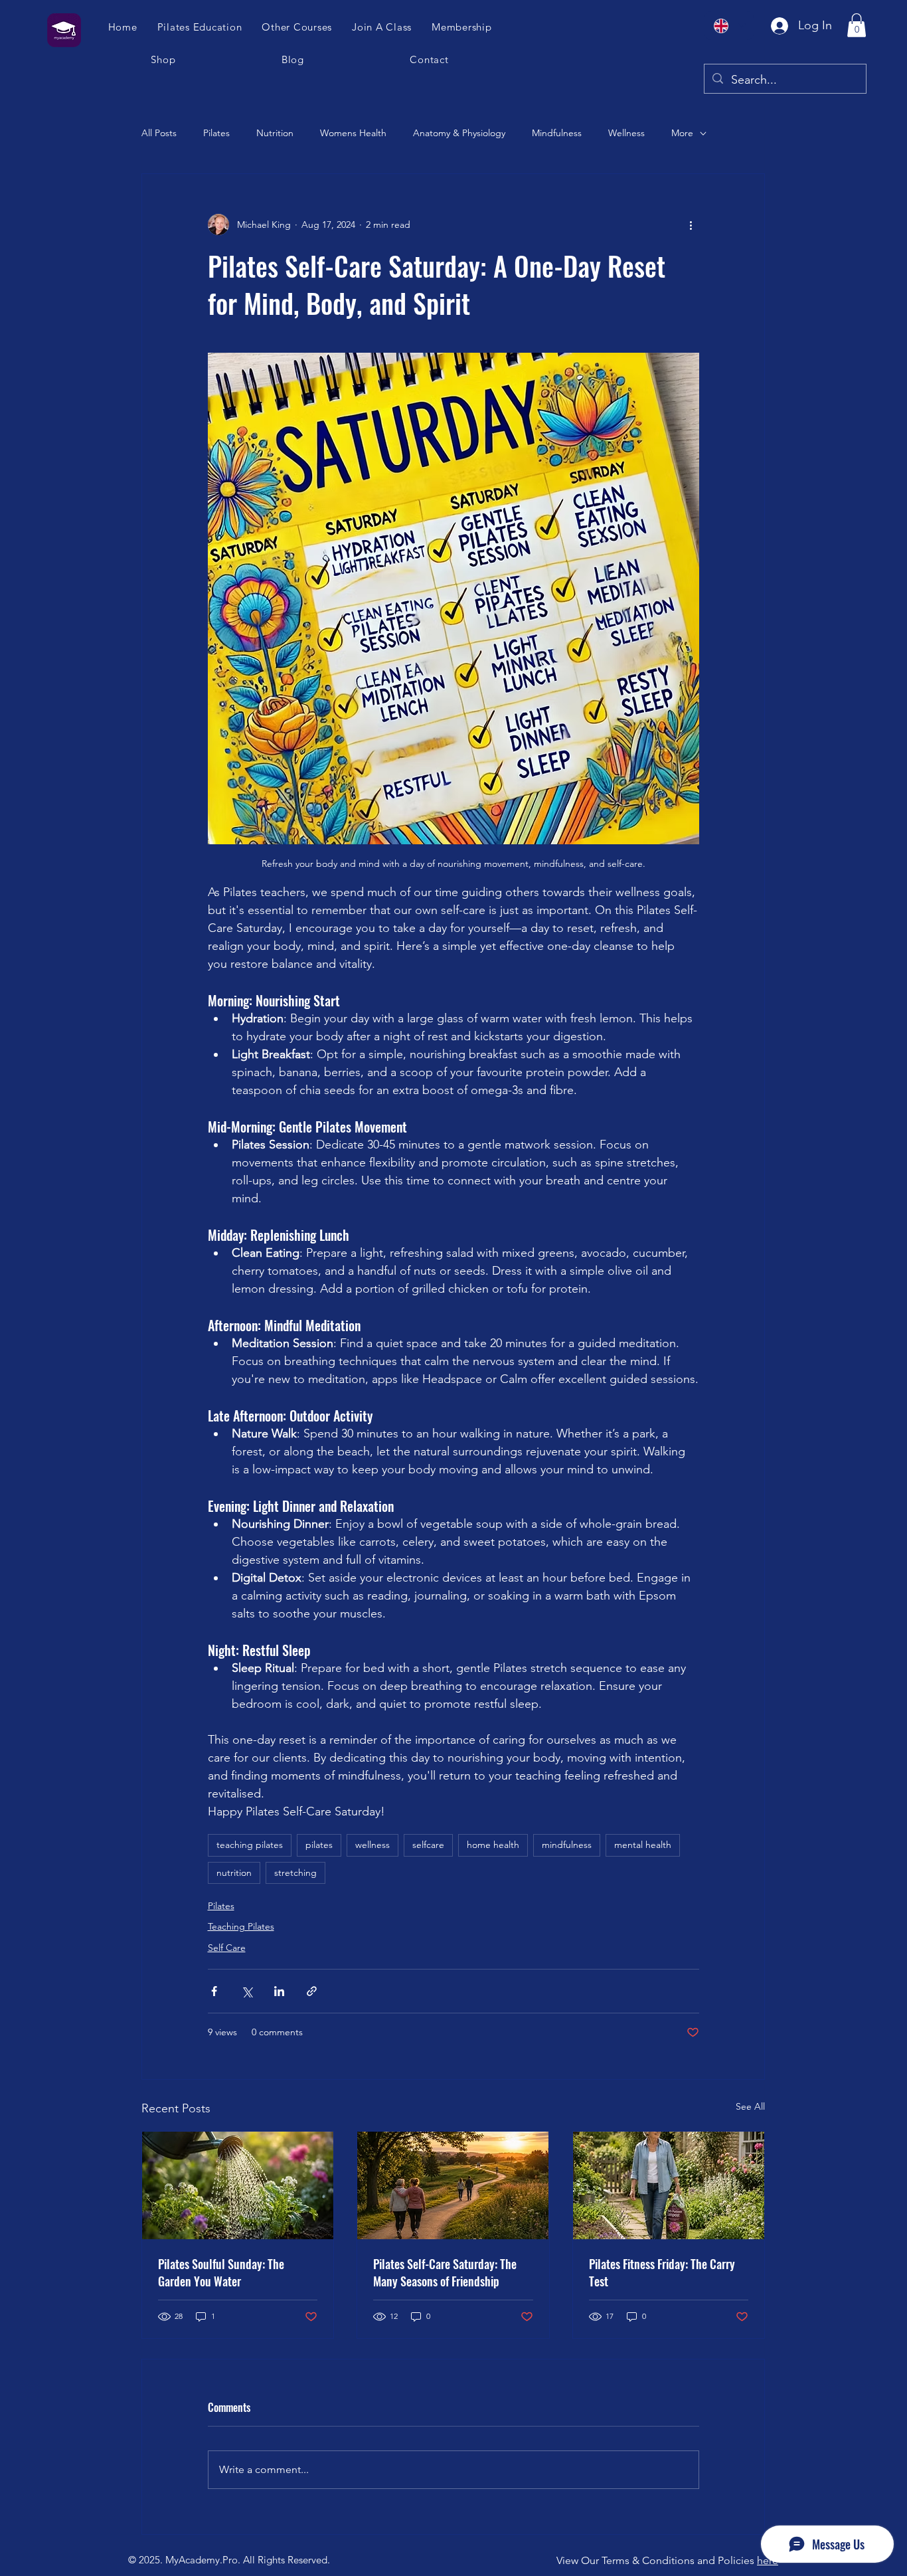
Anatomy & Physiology (459, 133)
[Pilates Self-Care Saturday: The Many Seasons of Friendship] (453, 2185)
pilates (319, 1845)
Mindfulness (557, 133)
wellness (372, 1845)
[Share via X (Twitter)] (247, 1991)
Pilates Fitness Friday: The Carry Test (662, 2272)
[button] (382, 27)
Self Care (227, 1948)
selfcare (428, 1845)
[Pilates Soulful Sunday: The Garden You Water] (238, 2185)
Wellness (626, 133)
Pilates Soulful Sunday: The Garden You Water (221, 2272)
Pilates (216, 133)
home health (493, 1845)
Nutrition (275, 133)
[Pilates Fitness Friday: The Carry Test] (669, 2185)
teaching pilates (250, 1845)
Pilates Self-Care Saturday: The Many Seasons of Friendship (445, 2272)
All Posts (159, 133)
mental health (643, 1845)
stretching (295, 1873)
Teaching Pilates (241, 1926)
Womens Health (353, 133)
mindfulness (567, 1845)
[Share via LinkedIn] (279, 1991)
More (682, 133)
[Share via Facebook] (214, 1991)
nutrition (234, 1873)
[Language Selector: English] (729, 26)
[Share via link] (312, 1991)
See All (750, 2106)
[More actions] (691, 225)
